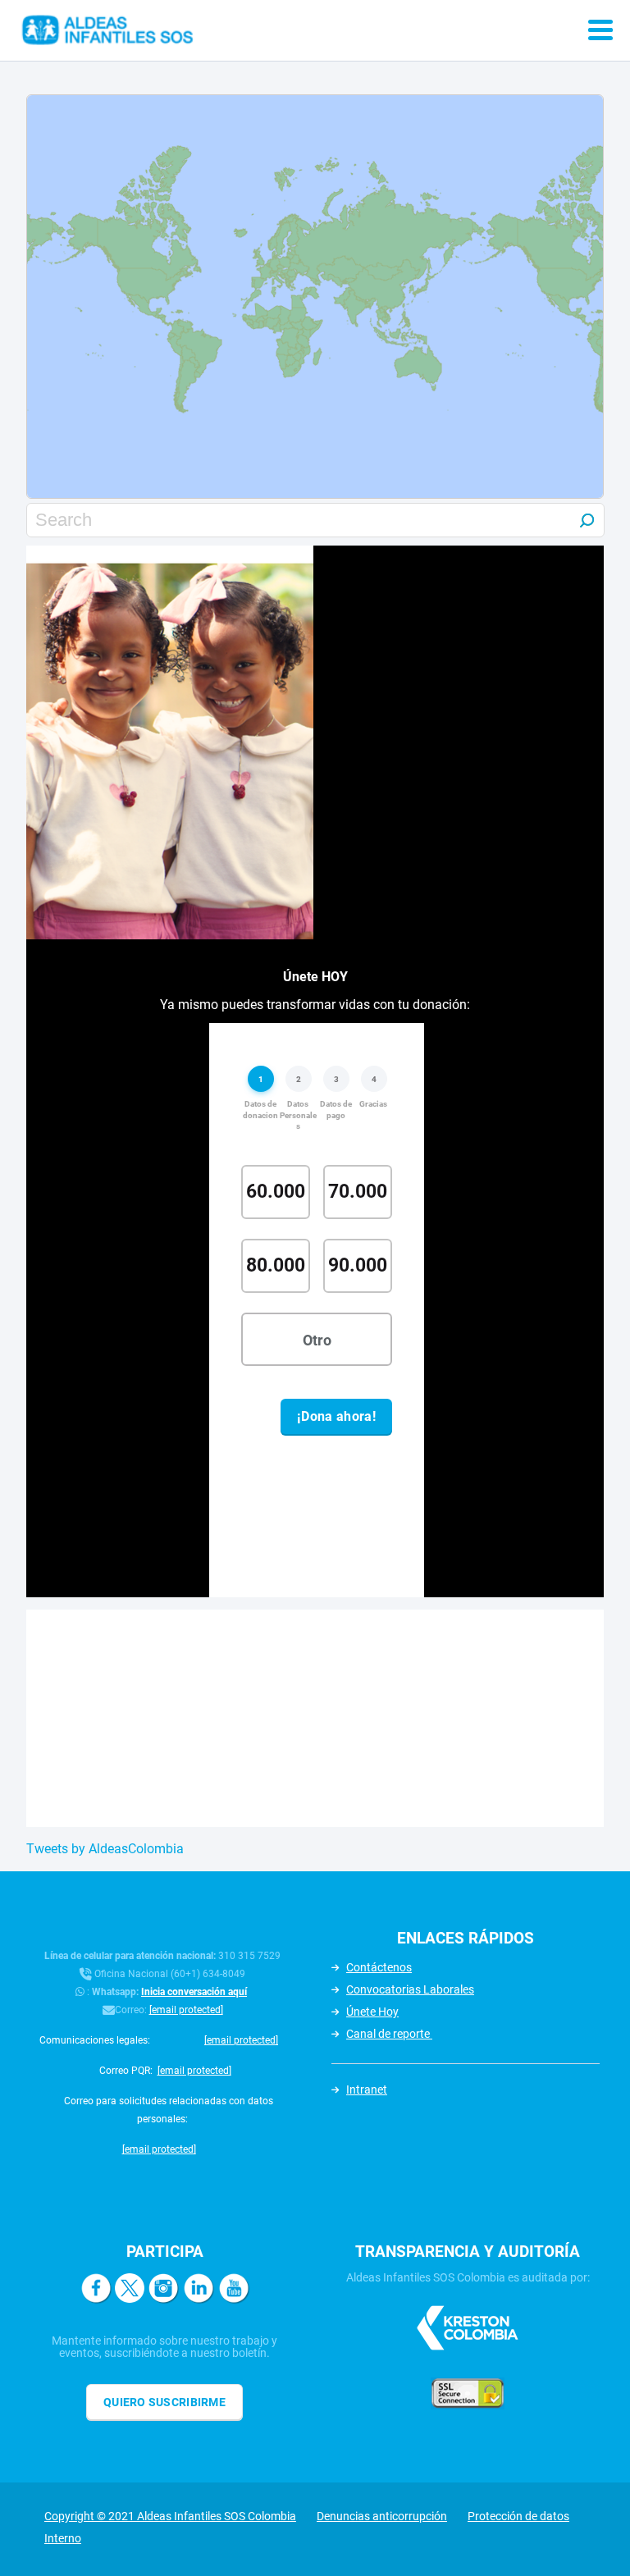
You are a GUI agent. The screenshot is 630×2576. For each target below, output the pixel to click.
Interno (63, 2538)
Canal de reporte (389, 2034)
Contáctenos (379, 1967)
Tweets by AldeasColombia (105, 1849)
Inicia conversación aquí (194, 1992)
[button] (287, 314)
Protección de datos (518, 2516)
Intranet (367, 2090)
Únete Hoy (372, 2012)
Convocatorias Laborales (410, 1989)
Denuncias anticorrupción (382, 2516)
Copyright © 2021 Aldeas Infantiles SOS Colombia (170, 2516)
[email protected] (186, 2010)
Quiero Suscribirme (164, 2402)
